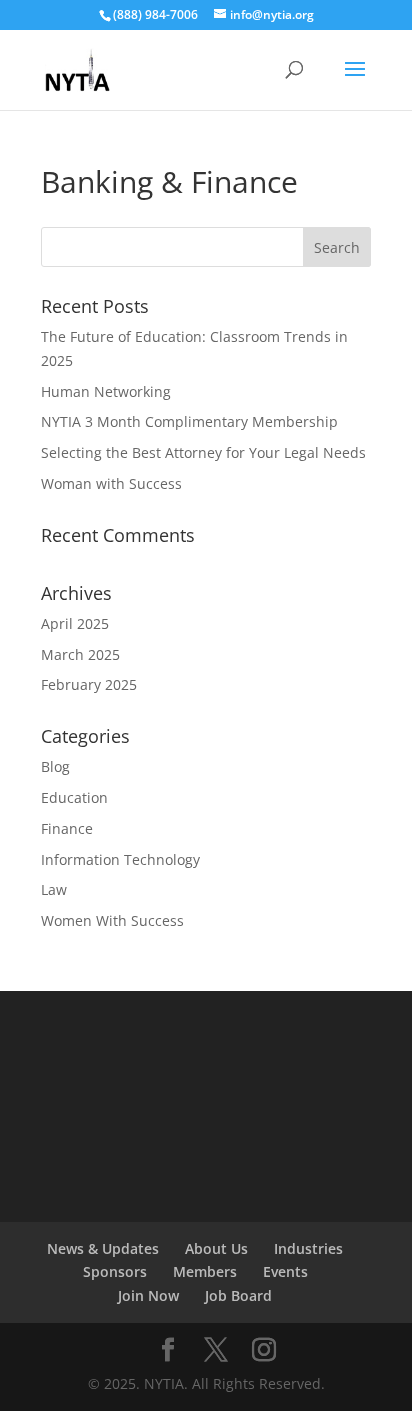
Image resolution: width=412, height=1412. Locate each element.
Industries (308, 1248)
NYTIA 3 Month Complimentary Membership (189, 421)
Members (205, 1271)
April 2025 (75, 623)
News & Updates (103, 1248)
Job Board (238, 1295)
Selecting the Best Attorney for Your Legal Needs (203, 452)
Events (285, 1271)
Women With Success (112, 920)
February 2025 (89, 684)
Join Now (148, 1295)
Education (74, 797)
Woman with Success (111, 483)
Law (54, 889)
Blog (55, 766)
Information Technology (120, 859)
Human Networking (106, 391)
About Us (216, 1248)
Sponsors (115, 1271)
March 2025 (80, 654)
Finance (67, 828)
